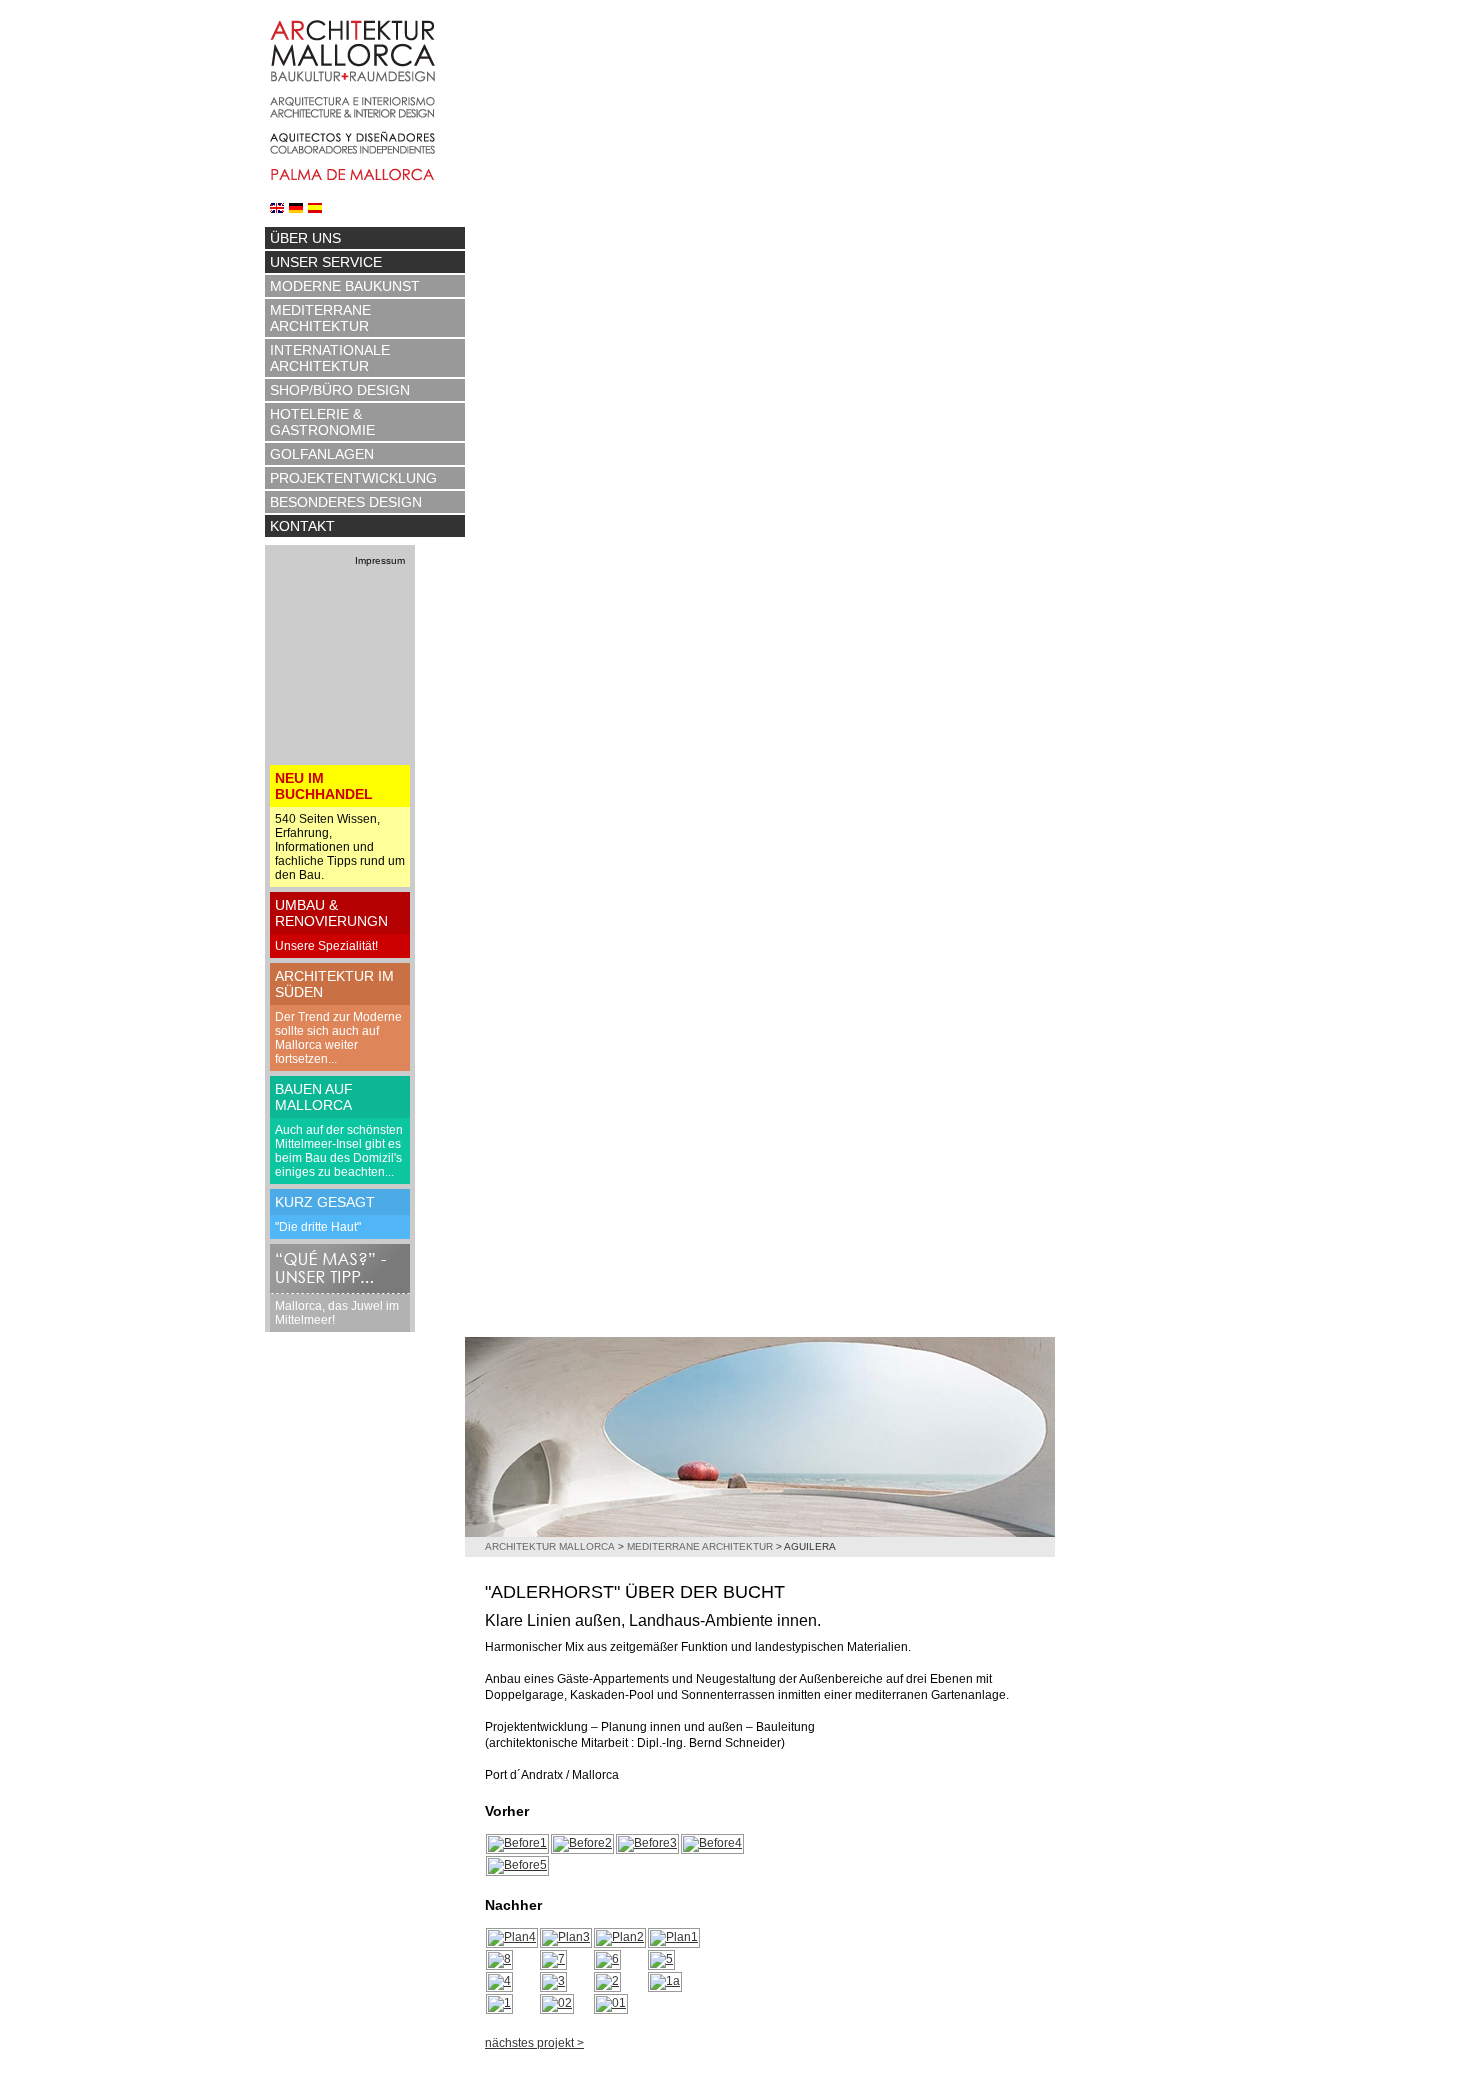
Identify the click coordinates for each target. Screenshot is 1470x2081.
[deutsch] (296, 207)
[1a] (665, 1981)
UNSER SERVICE (326, 262)
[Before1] (517, 1843)
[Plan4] (512, 1937)
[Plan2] (620, 1937)
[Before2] (582, 1843)
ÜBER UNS (305, 238)
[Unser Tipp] (340, 1268)
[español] (315, 207)
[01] (611, 2003)
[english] (277, 207)
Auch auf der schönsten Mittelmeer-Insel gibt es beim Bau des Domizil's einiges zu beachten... (339, 1151)
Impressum (380, 560)
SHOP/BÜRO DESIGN (340, 390)
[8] (499, 1959)
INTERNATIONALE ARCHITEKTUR (330, 358)
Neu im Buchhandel (324, 786)
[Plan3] (566, 1937)
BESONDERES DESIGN (346, 502)
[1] (499, 2003)
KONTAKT (302, 526)
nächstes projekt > (534, 2043)
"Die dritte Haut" (318, 1227)
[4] (499, 1981)
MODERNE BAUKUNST (345, 286)
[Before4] (712, 1843)
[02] (557, 2003)
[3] (553, 1981)
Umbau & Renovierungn (331, 913)
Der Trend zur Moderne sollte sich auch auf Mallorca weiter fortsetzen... (338, 1038)
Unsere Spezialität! (326, 946)
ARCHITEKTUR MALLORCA (550, 1546)
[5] (661, 1959)
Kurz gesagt (325, 1202)
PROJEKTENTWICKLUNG (353, 478)
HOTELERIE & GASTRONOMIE (322, 422)
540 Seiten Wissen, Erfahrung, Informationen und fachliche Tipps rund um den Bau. (340, 847)
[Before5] (517, 1865)
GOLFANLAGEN (322, 454)
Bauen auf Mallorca (314, 1097)
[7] (553, 1959)
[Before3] (647, 1843)
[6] (607, 1959)
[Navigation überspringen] (365, 224)
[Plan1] (674, 1937)
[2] (607, 1981)
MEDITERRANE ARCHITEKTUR (320, 318)
